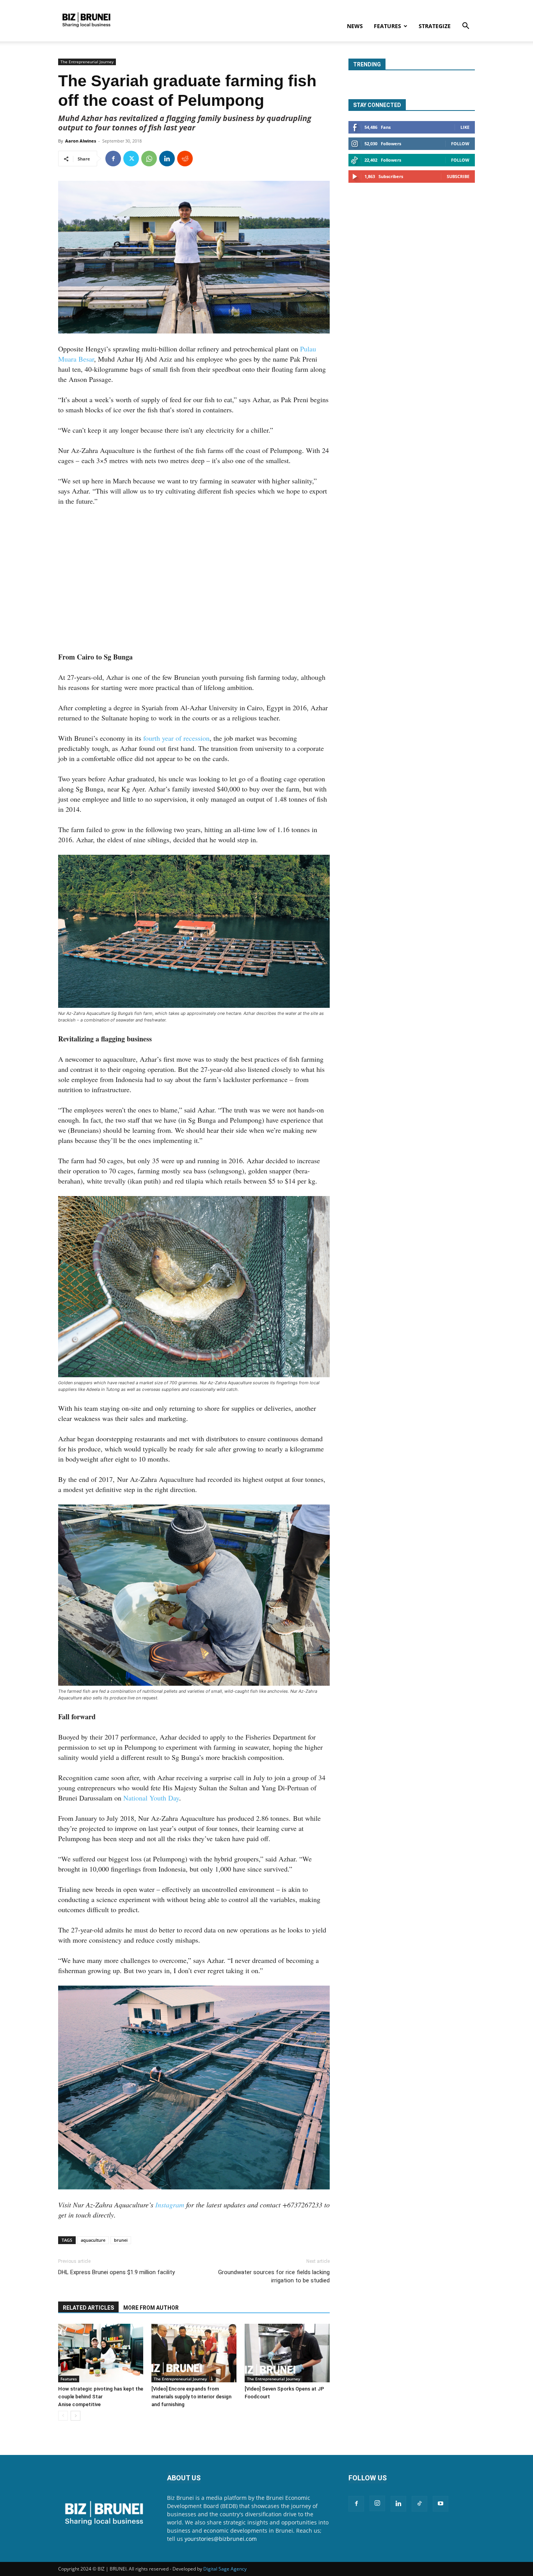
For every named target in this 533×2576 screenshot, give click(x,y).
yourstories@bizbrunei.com (221, 2539)
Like (465, 127)
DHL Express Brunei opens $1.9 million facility (116, 2272)
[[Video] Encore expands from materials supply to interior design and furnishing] (194, 2353)
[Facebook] (113, 159)
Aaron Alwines (81, 141)
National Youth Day (151, 1798)
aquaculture (93, 2240)
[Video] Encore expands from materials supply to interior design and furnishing (191, 2397)
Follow (460, 144)
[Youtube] (441, 2504)
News (355, 26)
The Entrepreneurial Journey (87, 62)
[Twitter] (131, 159)
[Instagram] (377, 2503)
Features (387, 26)
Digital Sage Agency (225, 2569)
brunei (121, 2240)
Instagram (170, 2205)
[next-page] (76, 2416)
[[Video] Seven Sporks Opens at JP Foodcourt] (287, 2353)
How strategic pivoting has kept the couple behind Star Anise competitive (101, 2397)
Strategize (435, 26)
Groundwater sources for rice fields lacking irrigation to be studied (274, 2276)
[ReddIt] (185, 159)
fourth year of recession (176, 738)
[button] (465, 27)
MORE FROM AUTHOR (151, 2308)
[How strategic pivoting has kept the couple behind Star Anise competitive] (101, 2353)
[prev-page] (63, 2416)
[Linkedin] (167, 159)
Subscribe (458, 176)
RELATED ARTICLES (88, 2308)
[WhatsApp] (149, 159)
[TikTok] (419, 2504)
